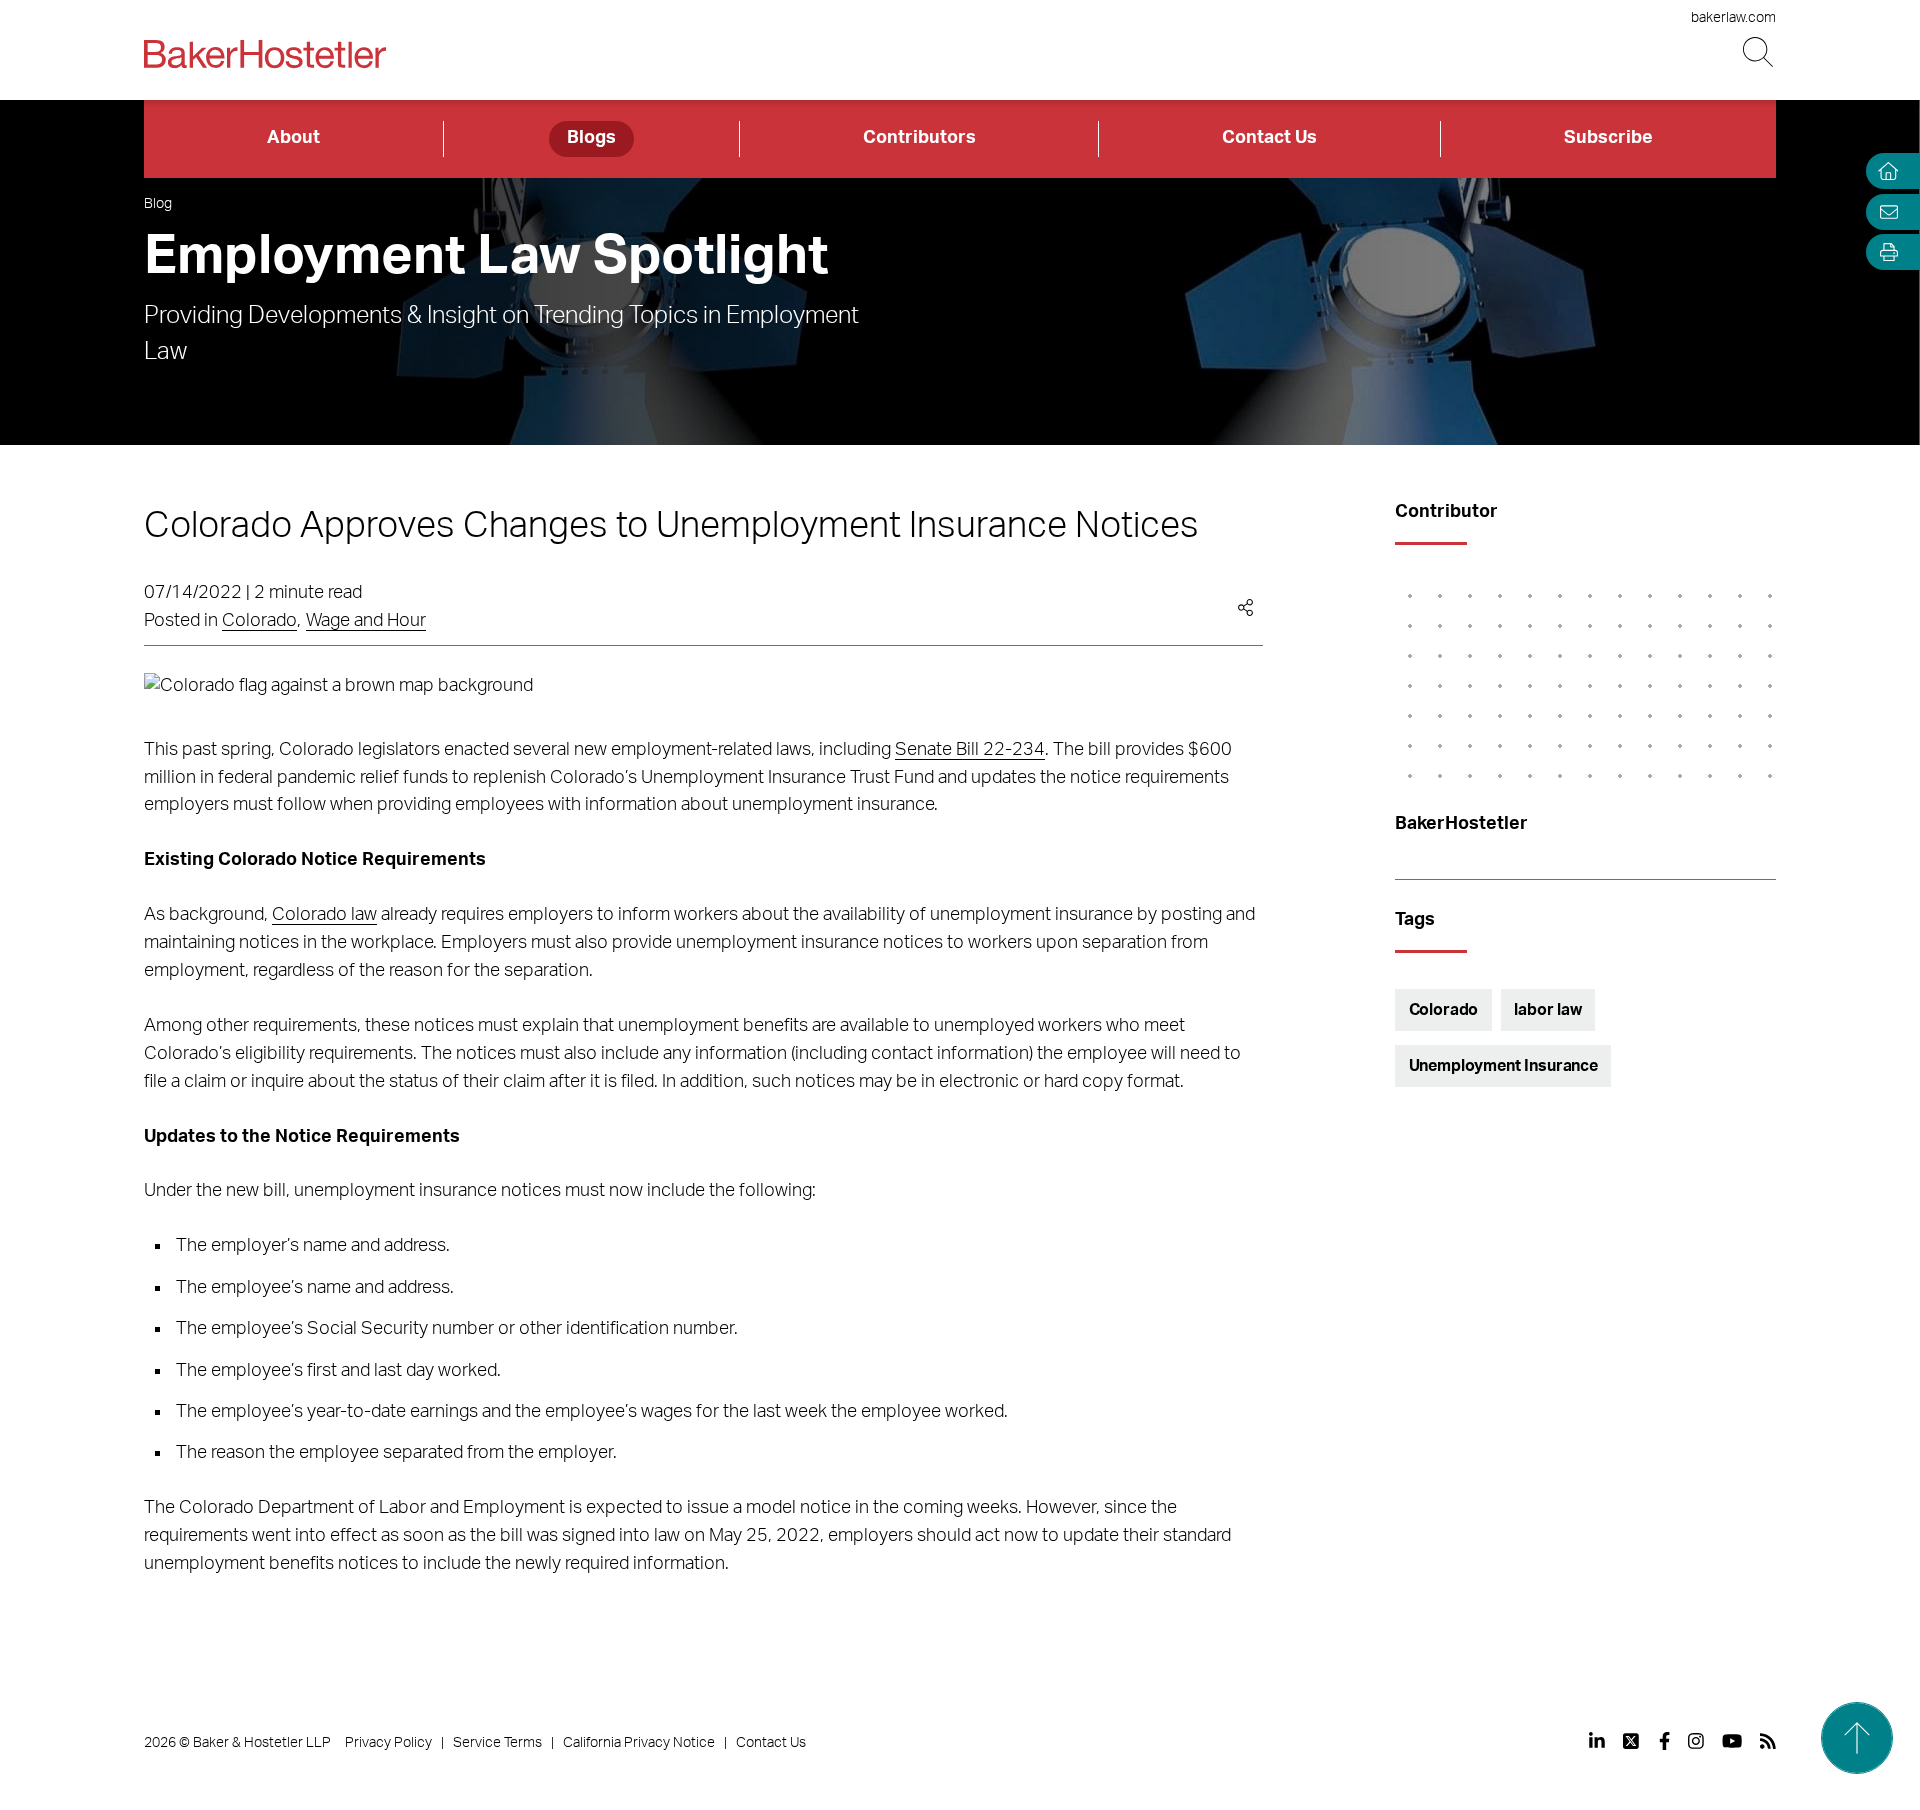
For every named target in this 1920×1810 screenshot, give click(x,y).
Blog (158, 204)
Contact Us (1269, 138)
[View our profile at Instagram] (1696, 1741)
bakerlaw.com (1733, 18)
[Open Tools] (1884, 252)
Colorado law (324, 915)
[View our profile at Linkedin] (1597, 1741)
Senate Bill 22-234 (970, 750)
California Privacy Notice (639, 1743)
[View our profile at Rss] (1768, 1741)
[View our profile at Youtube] (1732, 1741)
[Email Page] (1884, 211)
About (293, 138)
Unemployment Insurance (1503, 1066)
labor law (1548, 1010)
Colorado (259, 621)
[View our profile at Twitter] (1632, 1741)
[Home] (1884, 171)
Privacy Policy (388, 1743)
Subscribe (1608, 138)
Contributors (919, 138)
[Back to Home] (265, 54)
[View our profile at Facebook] (1664, 1741)
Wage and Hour (366, 621)
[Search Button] (1759, 52)
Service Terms (497, 1743)
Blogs (591, 138)
